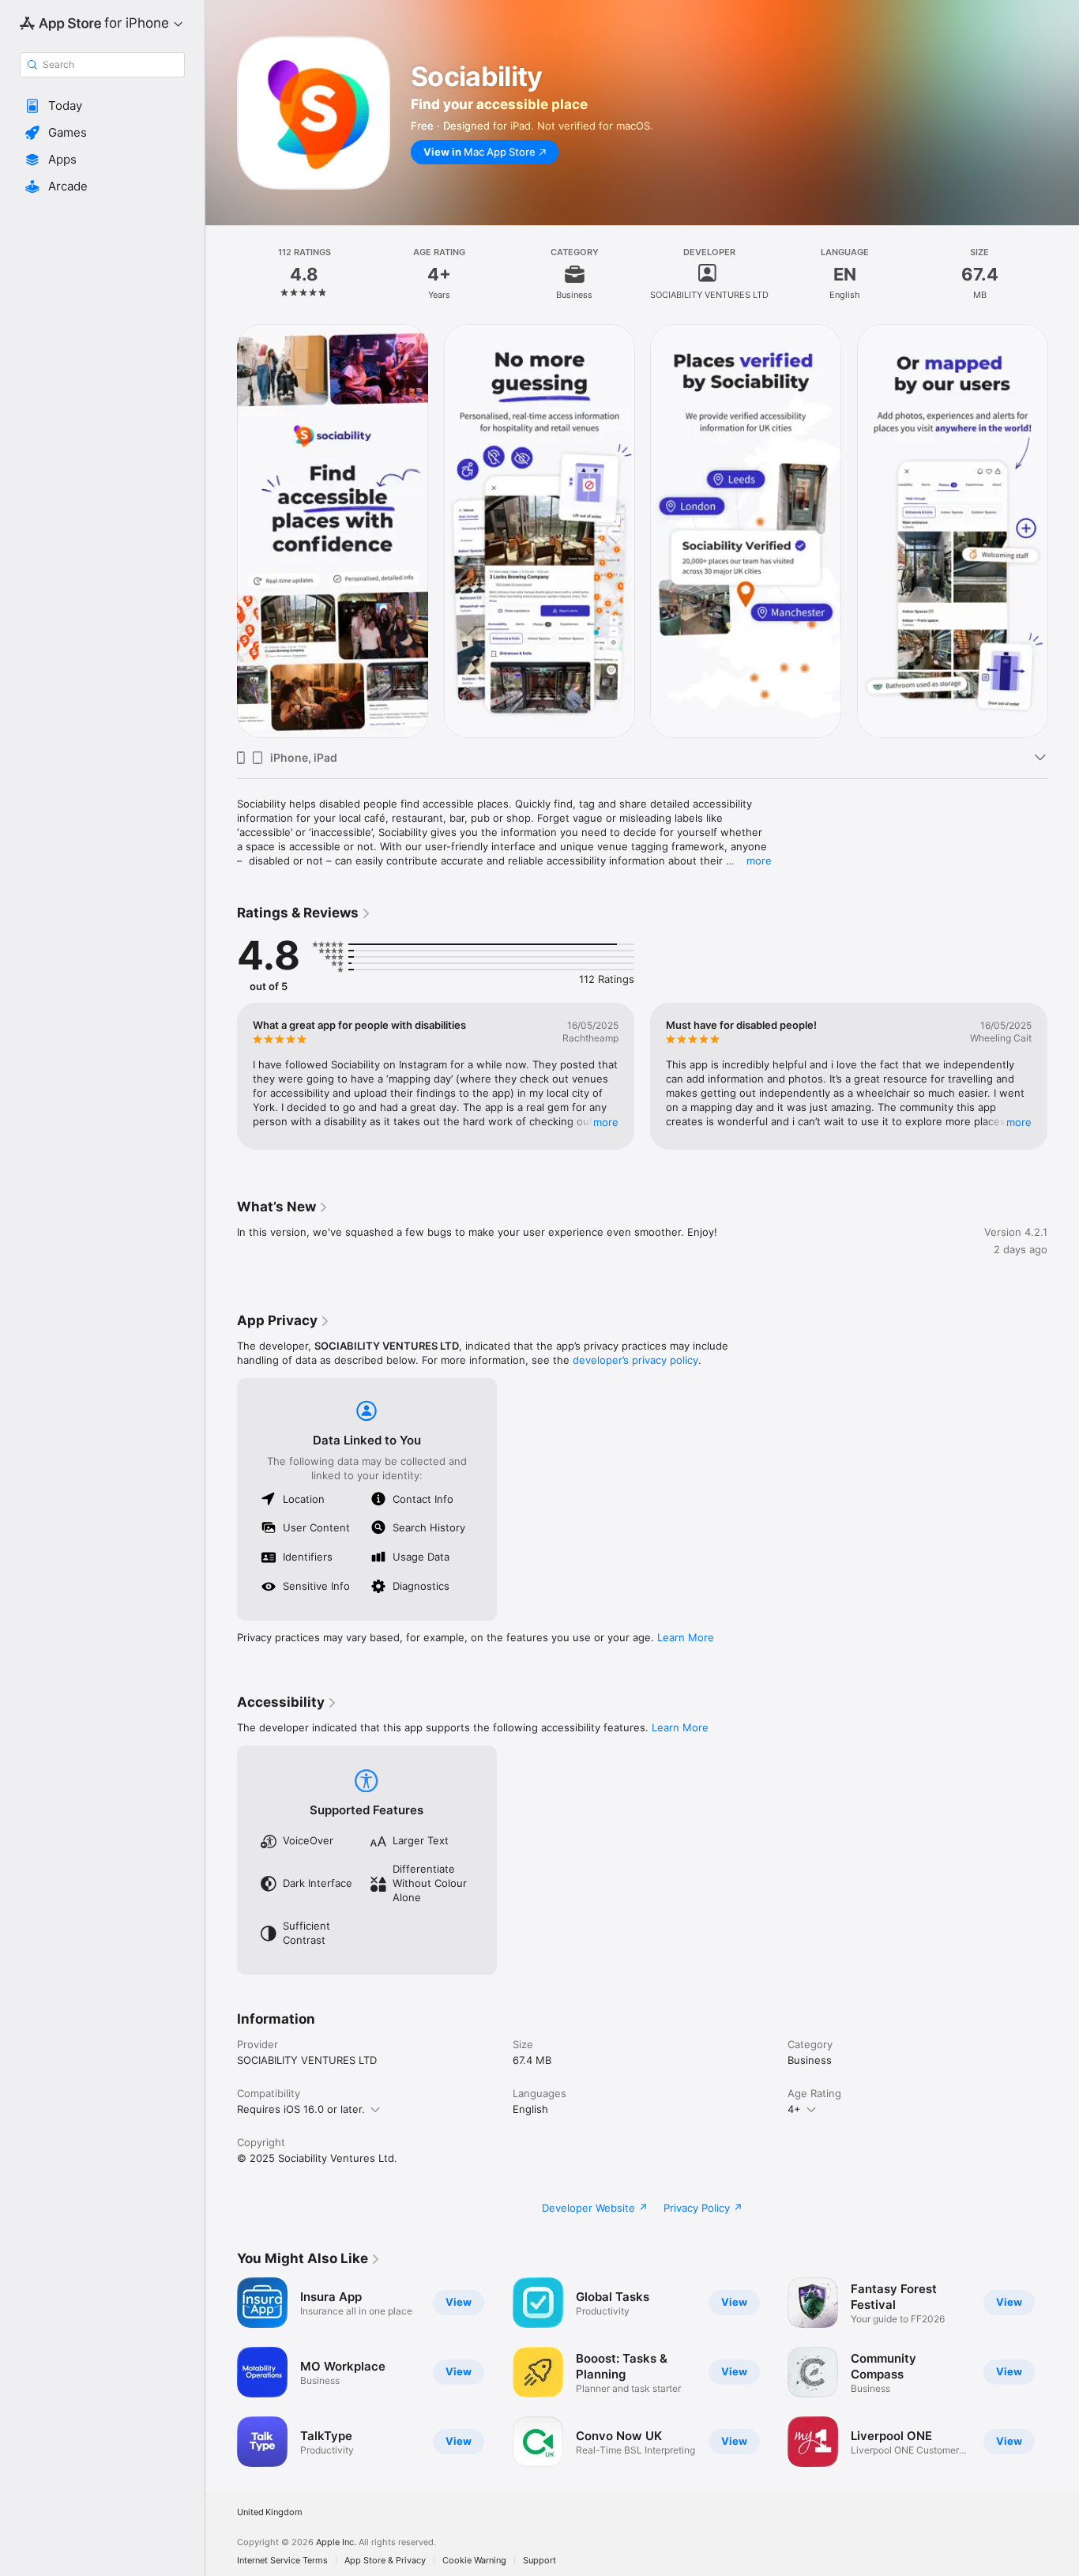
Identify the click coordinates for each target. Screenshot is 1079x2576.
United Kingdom (270, 2512)
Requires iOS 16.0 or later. (301, 2109)
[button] (102, 106)
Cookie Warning (474, 2561)
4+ (794, 2109)
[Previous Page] (221, 531)
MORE (606, 1122)
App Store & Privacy (385, 2561)
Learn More (686, 1637)
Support (539, 2561)
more (759, 861)
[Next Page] (1063, 531)
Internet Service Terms (282, 2561)
